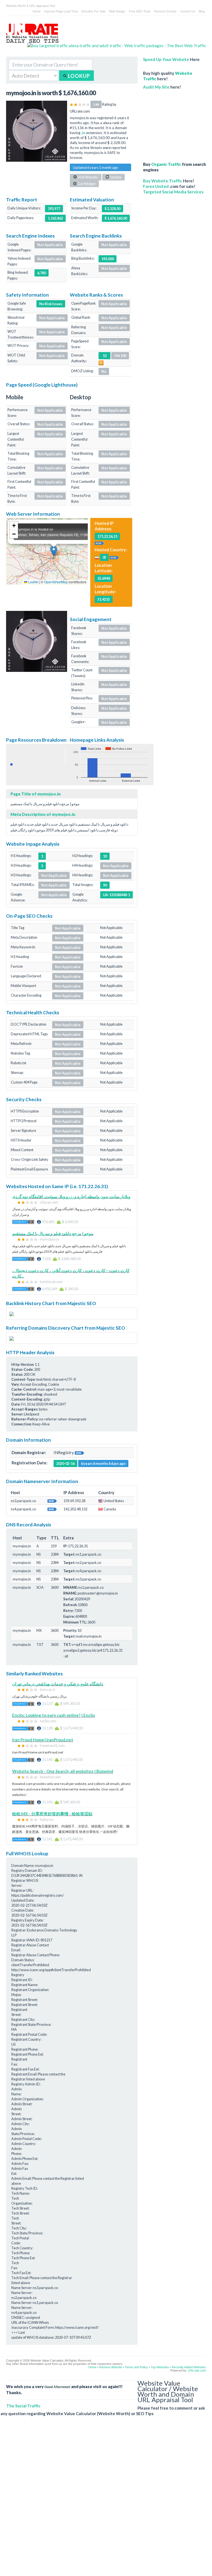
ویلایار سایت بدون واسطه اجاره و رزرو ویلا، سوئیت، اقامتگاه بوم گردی (71, 1196)
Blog (202, 11)
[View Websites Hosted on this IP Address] (99, 543)
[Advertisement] (174, 123)
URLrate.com (197, 2370)
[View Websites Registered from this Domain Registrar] (79, 1452)
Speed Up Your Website (166, 59)
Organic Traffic (166, 164)
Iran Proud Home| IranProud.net (43, 1740)
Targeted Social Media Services (173, 192)
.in (83, 133)
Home (37, 11)
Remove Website (111, 2367)
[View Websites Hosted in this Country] (114, 557)
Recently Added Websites (189, 2367)
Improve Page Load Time (61, 11)
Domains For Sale (93, 11)
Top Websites (160, 2367)
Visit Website (88, 177)
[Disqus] (103, 2500)
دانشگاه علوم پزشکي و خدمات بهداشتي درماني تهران (58, 1684)
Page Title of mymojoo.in (36, 794)
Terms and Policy (136, 2367)
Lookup (78, 76)
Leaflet (33, 582)
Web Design (117, 11)
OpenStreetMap (56, 582)
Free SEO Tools (140, 11)
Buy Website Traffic (163, 181)
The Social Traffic (23, 2406)
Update (115, 177)
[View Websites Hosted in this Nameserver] (52, 1500)
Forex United (156, 186)
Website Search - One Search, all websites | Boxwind (63, 1771)
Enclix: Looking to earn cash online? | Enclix (54, 1715)
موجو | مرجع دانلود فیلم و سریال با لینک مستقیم (53, 1233)
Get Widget (86, 184)
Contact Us (188, 11)
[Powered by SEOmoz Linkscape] (101, 362)
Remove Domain (165, 11)
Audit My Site (156, 87)
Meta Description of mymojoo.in (43, 814)
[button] (54, 551)
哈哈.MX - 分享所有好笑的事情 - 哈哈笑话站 (52, 1814)
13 (105, 356)
